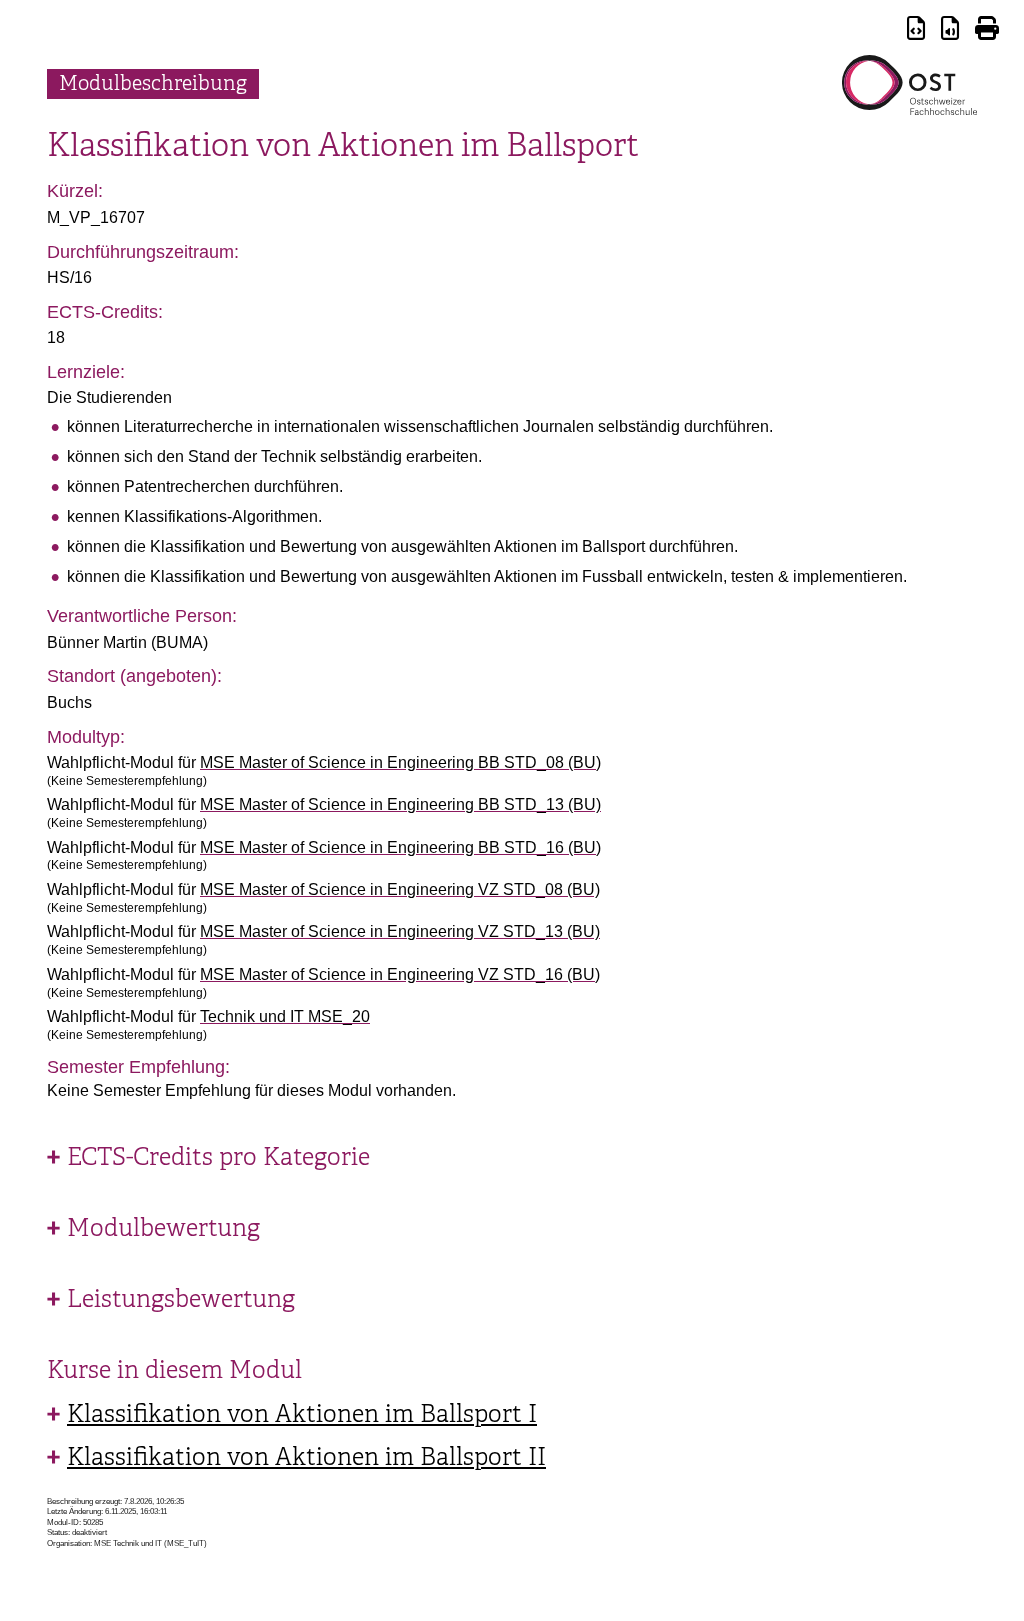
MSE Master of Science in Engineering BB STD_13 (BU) (400, 804)
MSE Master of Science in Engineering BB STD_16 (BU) (400, 847)
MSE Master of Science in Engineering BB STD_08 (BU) (400, 762)
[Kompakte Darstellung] (916, 31)
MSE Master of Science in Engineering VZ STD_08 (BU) (400, 889)
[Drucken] (987, 31)
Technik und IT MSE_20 (285, 1016)
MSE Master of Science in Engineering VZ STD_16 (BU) (400, 974)
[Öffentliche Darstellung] (950, 31)
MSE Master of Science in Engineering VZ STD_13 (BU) (400, 931)
